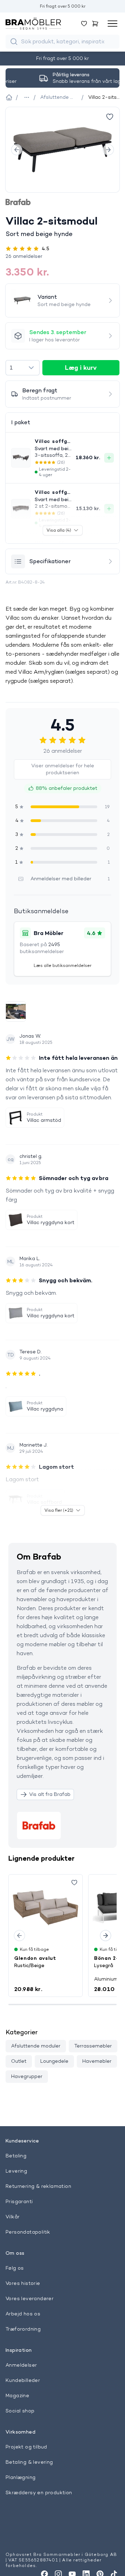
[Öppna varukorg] (95, 24)
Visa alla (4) (59, 530)
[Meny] (112, 24)
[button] (62, 256)
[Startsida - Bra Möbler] (8, 97)
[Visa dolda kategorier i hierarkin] (27, 97)
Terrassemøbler (93, 2046)
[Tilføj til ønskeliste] (110, 117)
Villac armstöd (44, 1120)
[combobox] (23, 368)
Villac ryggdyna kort (51, 1222)
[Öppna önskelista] (84, 24)
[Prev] (17, 150)
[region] (62, 150)
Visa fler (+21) (59, 1510)
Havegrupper (27, 2076)
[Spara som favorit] (74, 1883)
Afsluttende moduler (36, 2046)
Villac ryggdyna (45, 1409)
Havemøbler (97, 2061)
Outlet (19, 2061)
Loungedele (54, 2061)
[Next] (108, 150)
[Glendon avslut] (45, 1908)
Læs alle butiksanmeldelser (62, 965)
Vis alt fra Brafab (50, 1794)
